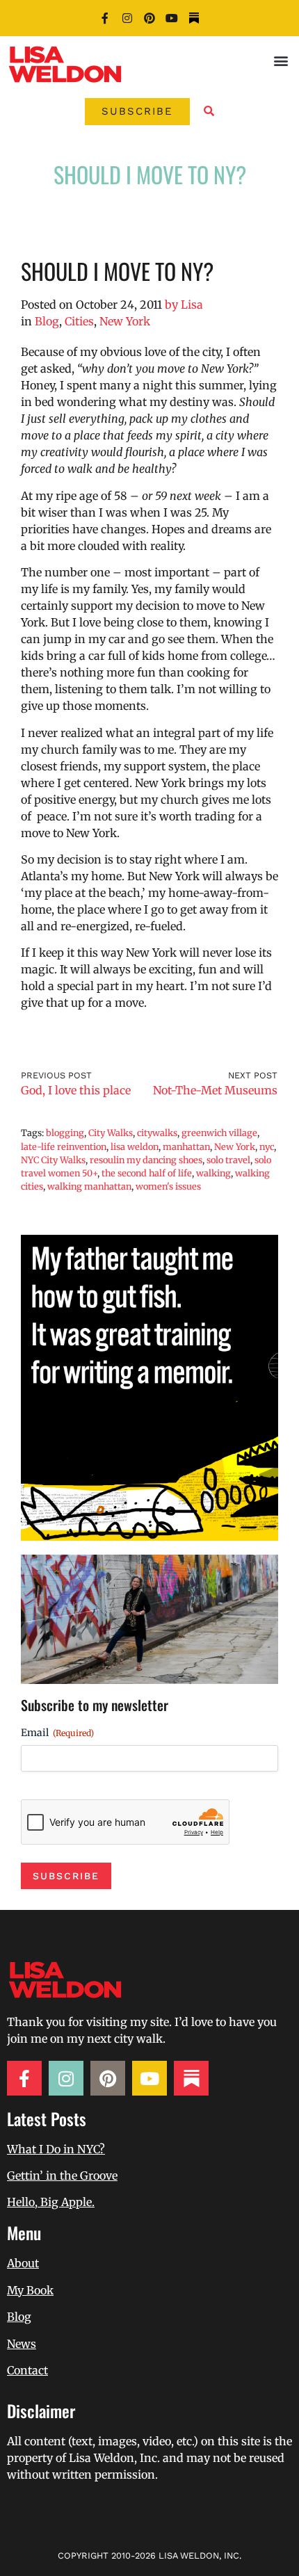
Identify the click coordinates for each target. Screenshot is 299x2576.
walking (213, 1173)
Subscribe (66, 1876)
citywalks (157, 1133)
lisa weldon (135, 1147)
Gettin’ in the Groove (62, 2176)
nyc (267, 1147)
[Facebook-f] (105, 18)
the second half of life (147, 1173)
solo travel (228, 1160)
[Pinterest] (149, 18)
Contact (27, 2370)
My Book (30, 2290)
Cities (79, 321)
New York (125, 321)
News (22, 2344)
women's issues (168, 1186)
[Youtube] (172, 18)
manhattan (186, 1147)
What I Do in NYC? (56, 2149)
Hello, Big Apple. (51, 2202)
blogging (65, 1133)
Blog (47, 321)
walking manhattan (89, 1186)
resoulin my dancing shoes (146, 1160)
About (23, 2263)
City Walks (111, 1133)
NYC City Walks (53, 1160)
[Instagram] (127, 18)
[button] (281, 60)
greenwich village (219, 1133)
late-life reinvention (64, 1147)
